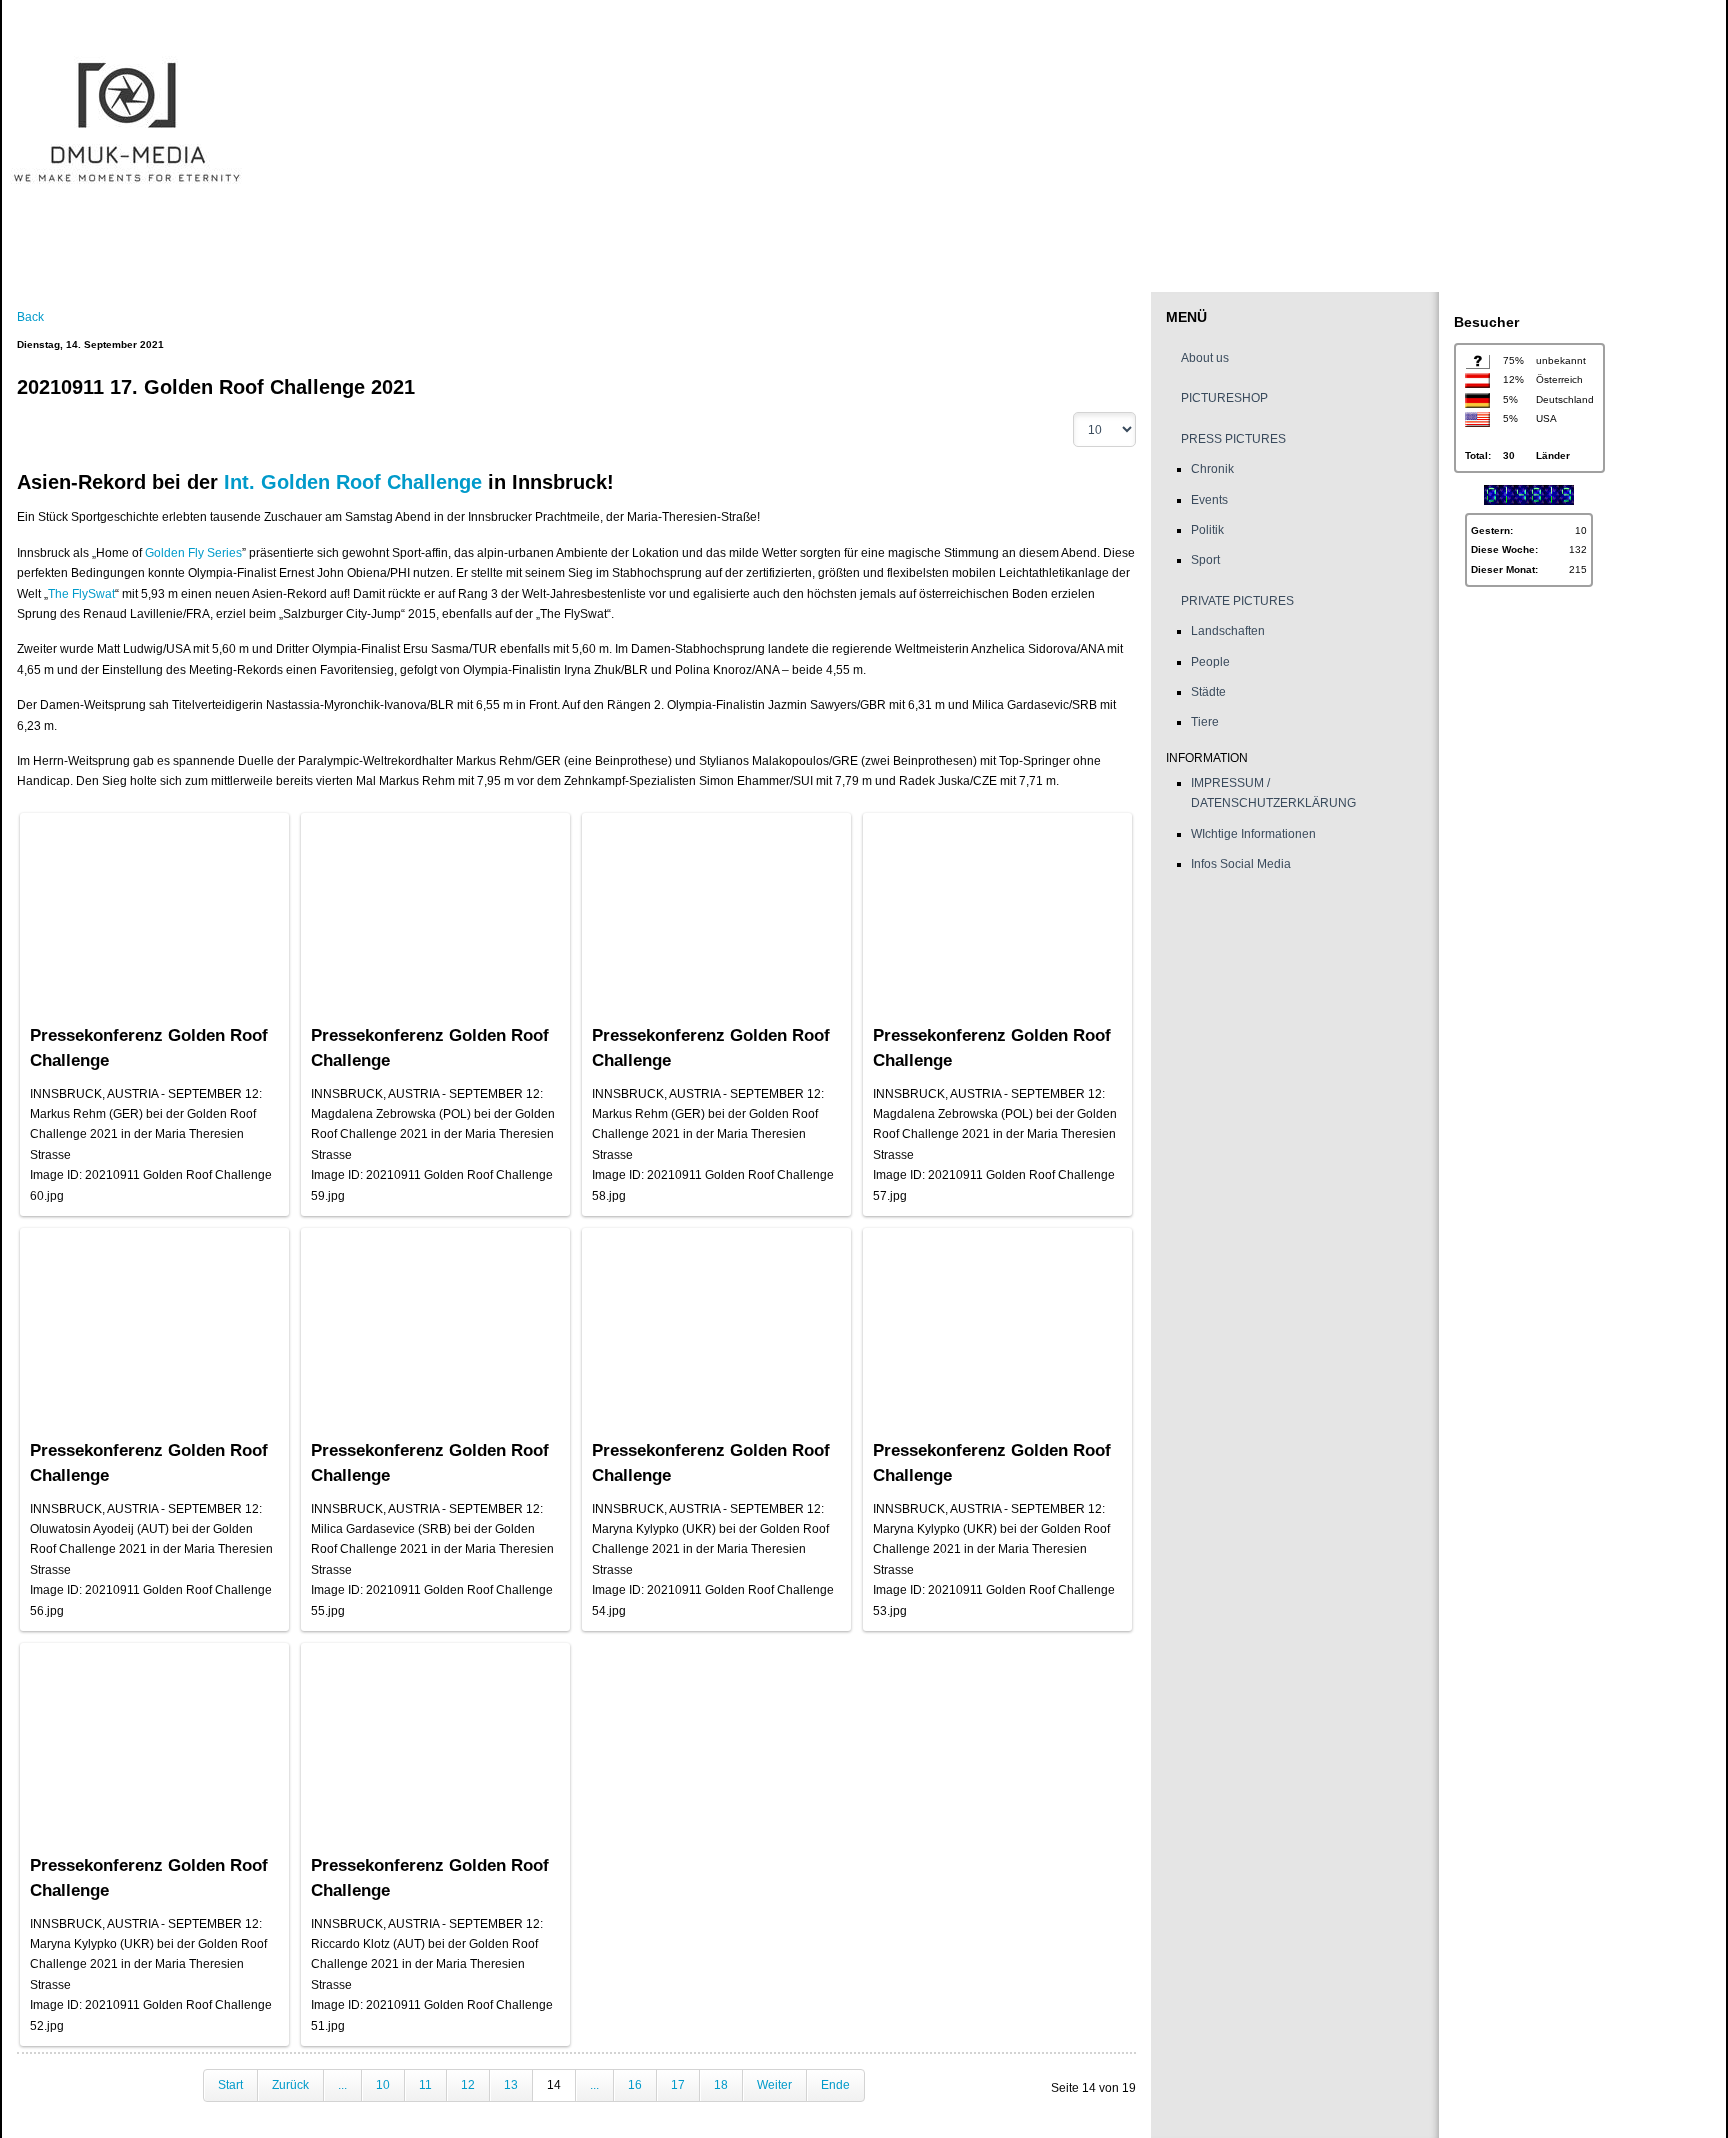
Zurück (290, 2085)
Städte (1208, 692)
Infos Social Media (1241, 864)
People (1210, 662)
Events (1209, 500)
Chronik (1212, 469)
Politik (1207, 530)
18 (721, 2085)
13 (511, 2085)
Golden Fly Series (193, 553)
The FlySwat (81, 594)
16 (635, 2085)
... (342, 2085)
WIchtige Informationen (1253, 834)
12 (468, 2085)
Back (30, 317)
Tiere (1205, 722)
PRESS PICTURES (1233, 439)
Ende (835, 2085)
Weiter (774, 2085)
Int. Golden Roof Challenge (353, 482)
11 (425, 2085)
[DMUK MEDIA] (856, 125)
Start (230, 2085)
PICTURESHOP (1224, 398)
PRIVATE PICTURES (1237, 601)
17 (678, 2085)
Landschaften (1228, 631)
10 (383, 2085)
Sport (1205, 560)
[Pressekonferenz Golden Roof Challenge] (154, 903)
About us (1205, 358)
